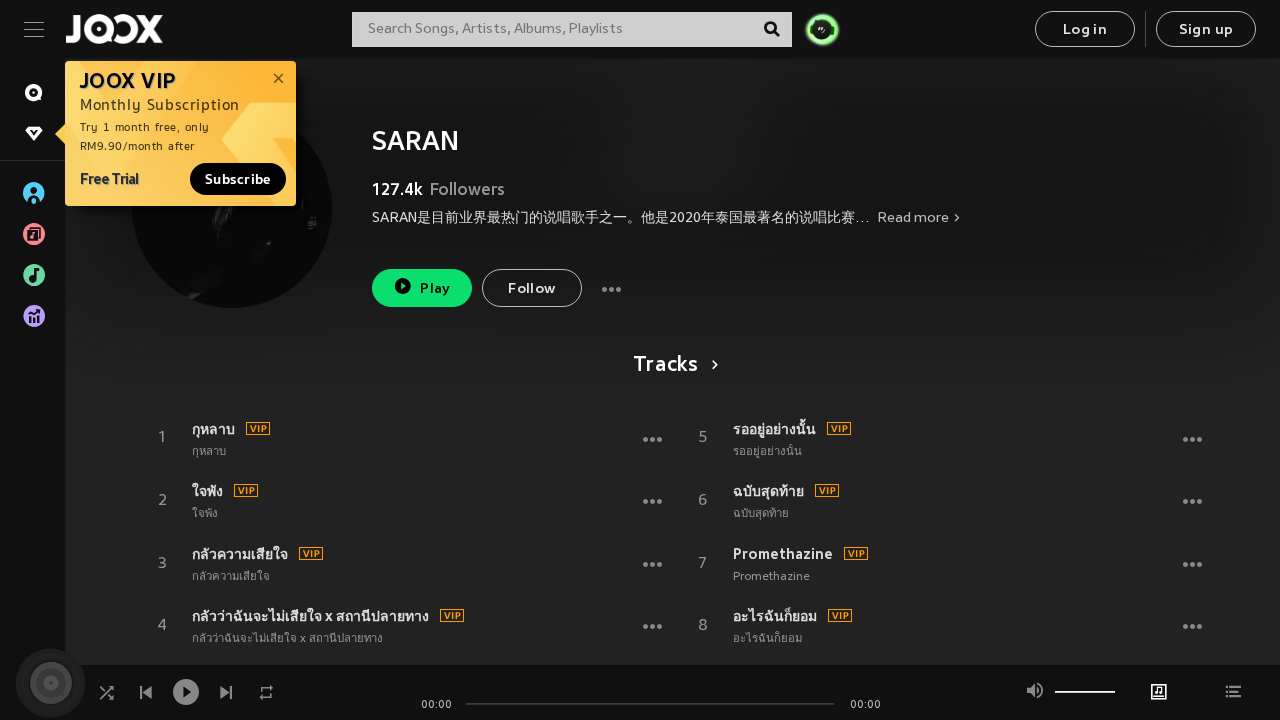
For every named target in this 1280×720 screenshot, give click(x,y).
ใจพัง (207, 491)
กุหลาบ (213, 429)
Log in (1085, 30)
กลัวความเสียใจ (240, 554)
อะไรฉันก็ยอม (775, 616)
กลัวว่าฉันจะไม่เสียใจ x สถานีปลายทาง (310, 616)
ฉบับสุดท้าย (768, 491)
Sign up (1206, 30)
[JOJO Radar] (822, 29)
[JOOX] (114, 29)
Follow (531, 289)
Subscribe (238, 179)
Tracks (666, 366)
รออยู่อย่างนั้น (774, 429)
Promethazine (783, 554)
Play (435, 289)
